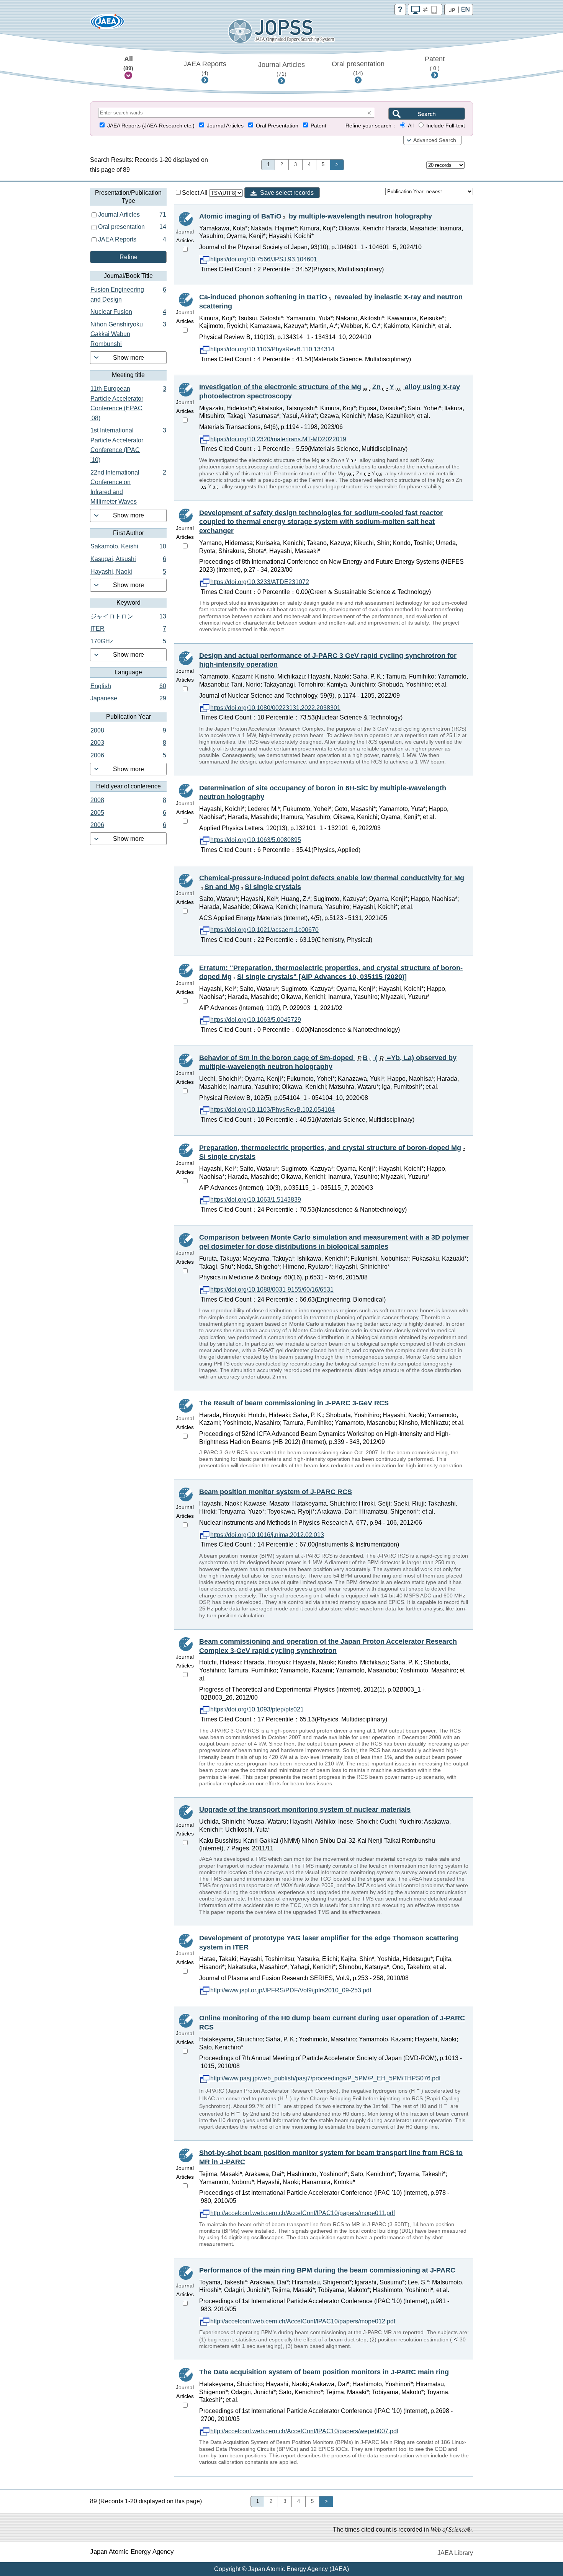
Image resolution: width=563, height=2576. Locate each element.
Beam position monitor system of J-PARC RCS (276, 1492)
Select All (196, 193)
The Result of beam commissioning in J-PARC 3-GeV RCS (294, 1403)
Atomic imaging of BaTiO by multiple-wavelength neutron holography (316, 216)
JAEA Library (455, 2553)
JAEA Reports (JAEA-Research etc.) (151, 126)
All (128, 63)
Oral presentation (358, 68)
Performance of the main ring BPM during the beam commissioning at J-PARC (327, 2270)
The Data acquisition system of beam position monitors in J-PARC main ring (324, 2372)
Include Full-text (446, 126)
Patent (435, 63)
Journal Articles (281, 69)
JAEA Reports (205, 68)
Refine (128, 257)
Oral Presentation (277, 126)
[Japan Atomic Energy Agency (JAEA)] (107, 24)
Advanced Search (435, 140)
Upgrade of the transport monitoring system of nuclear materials (305, 1809)
